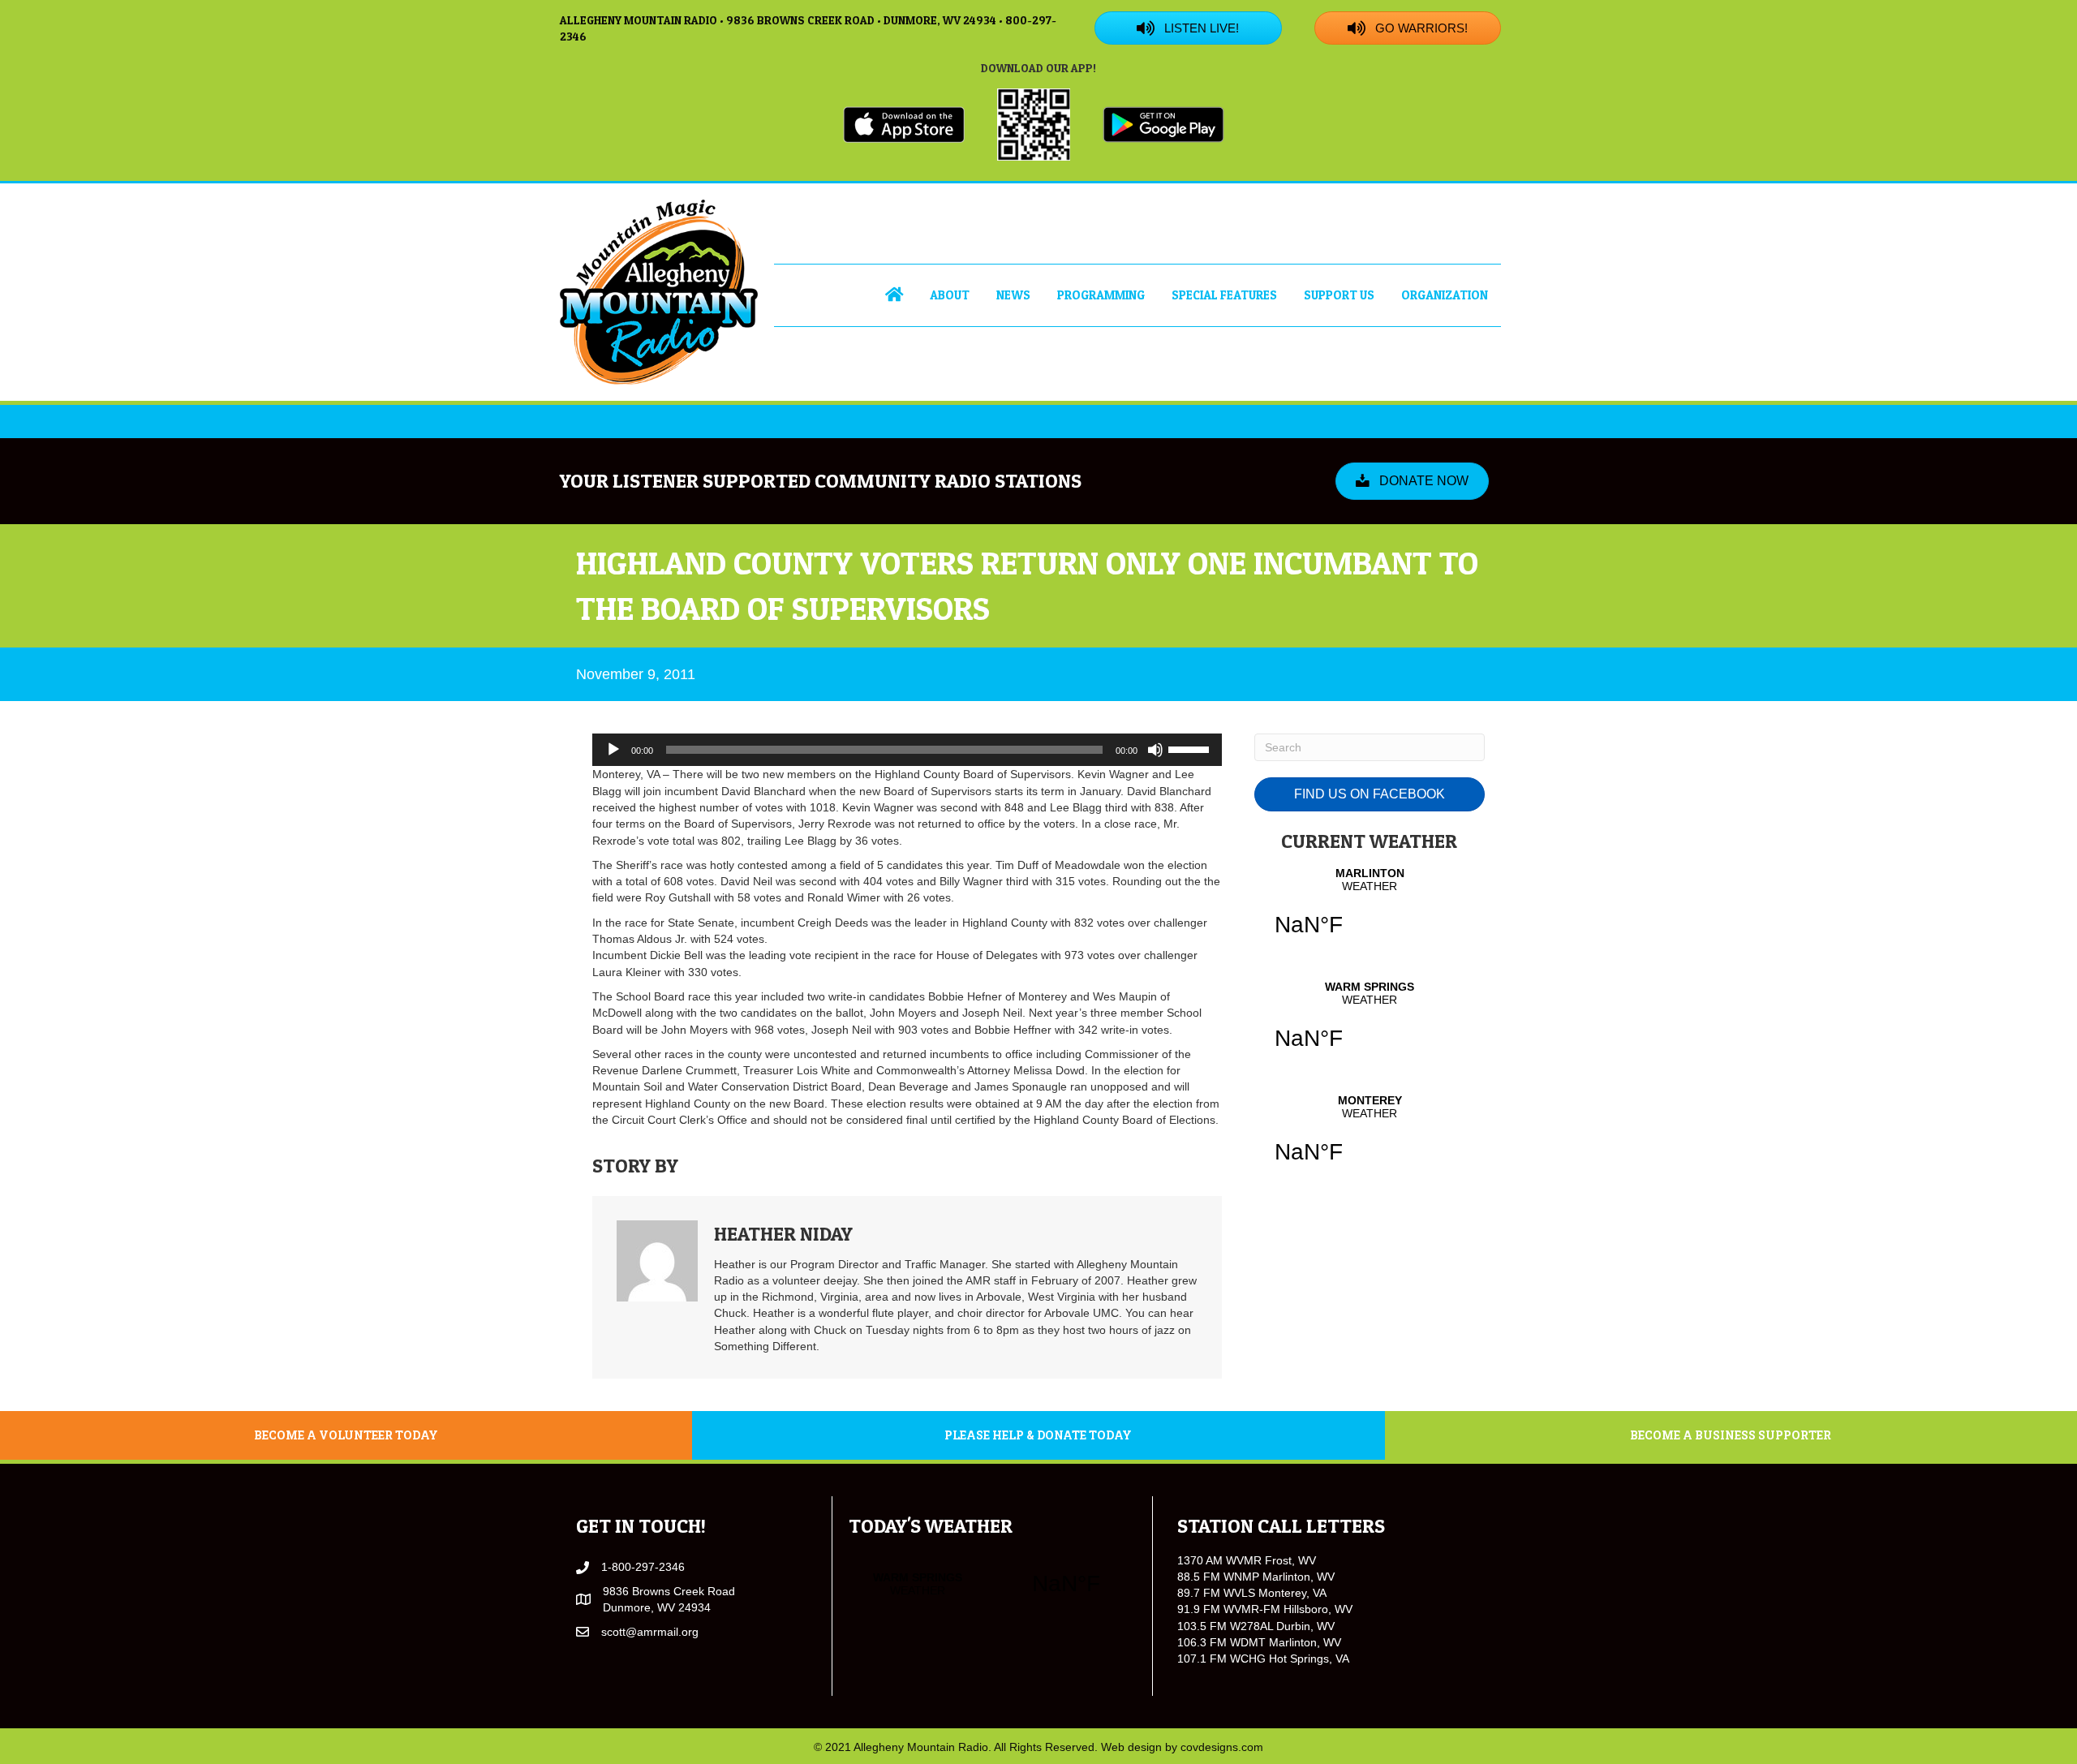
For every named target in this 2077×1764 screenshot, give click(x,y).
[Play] (613, 750)
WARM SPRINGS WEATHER (1370, 1026)
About (950, 295)
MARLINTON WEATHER (1370, 912)
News (1013, 295)
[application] (907, 750)
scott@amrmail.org (650, 1632)
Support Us (1339, 295)
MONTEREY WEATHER (1370, 1139)
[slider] (1191, 748)
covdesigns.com (1222, 1747)
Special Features (1224, 295)
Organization (1445, 295)
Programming (1101, 295)
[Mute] (1155, 750)
